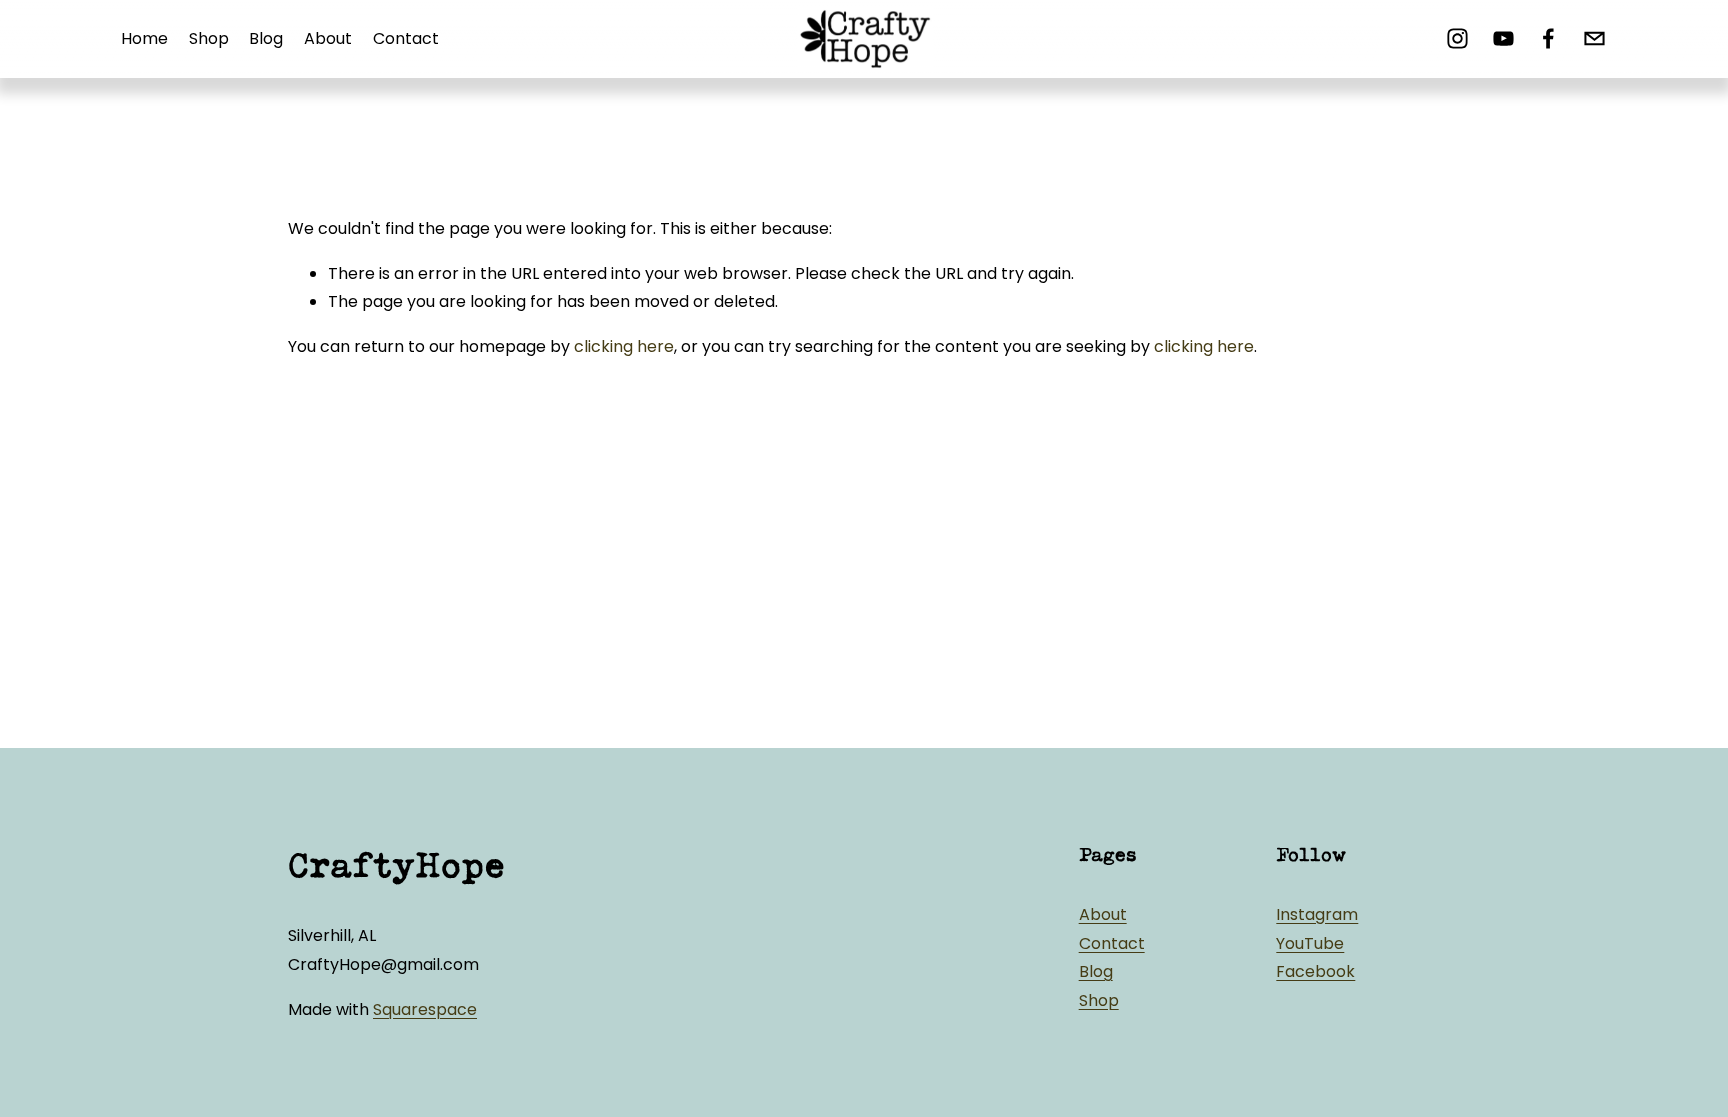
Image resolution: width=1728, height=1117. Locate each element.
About (328, 38)
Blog (266, 38)
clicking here (624, 346)
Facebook (1315, 971)
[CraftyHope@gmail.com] (1594, 38)
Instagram (1317, 914)
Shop (209, 38)
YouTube (1310, 943)
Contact (406, 38)
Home (144, 38)
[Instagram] (1457, 38)
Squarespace (425, 1009)
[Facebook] (1548, 38)
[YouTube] (1503, 38)
